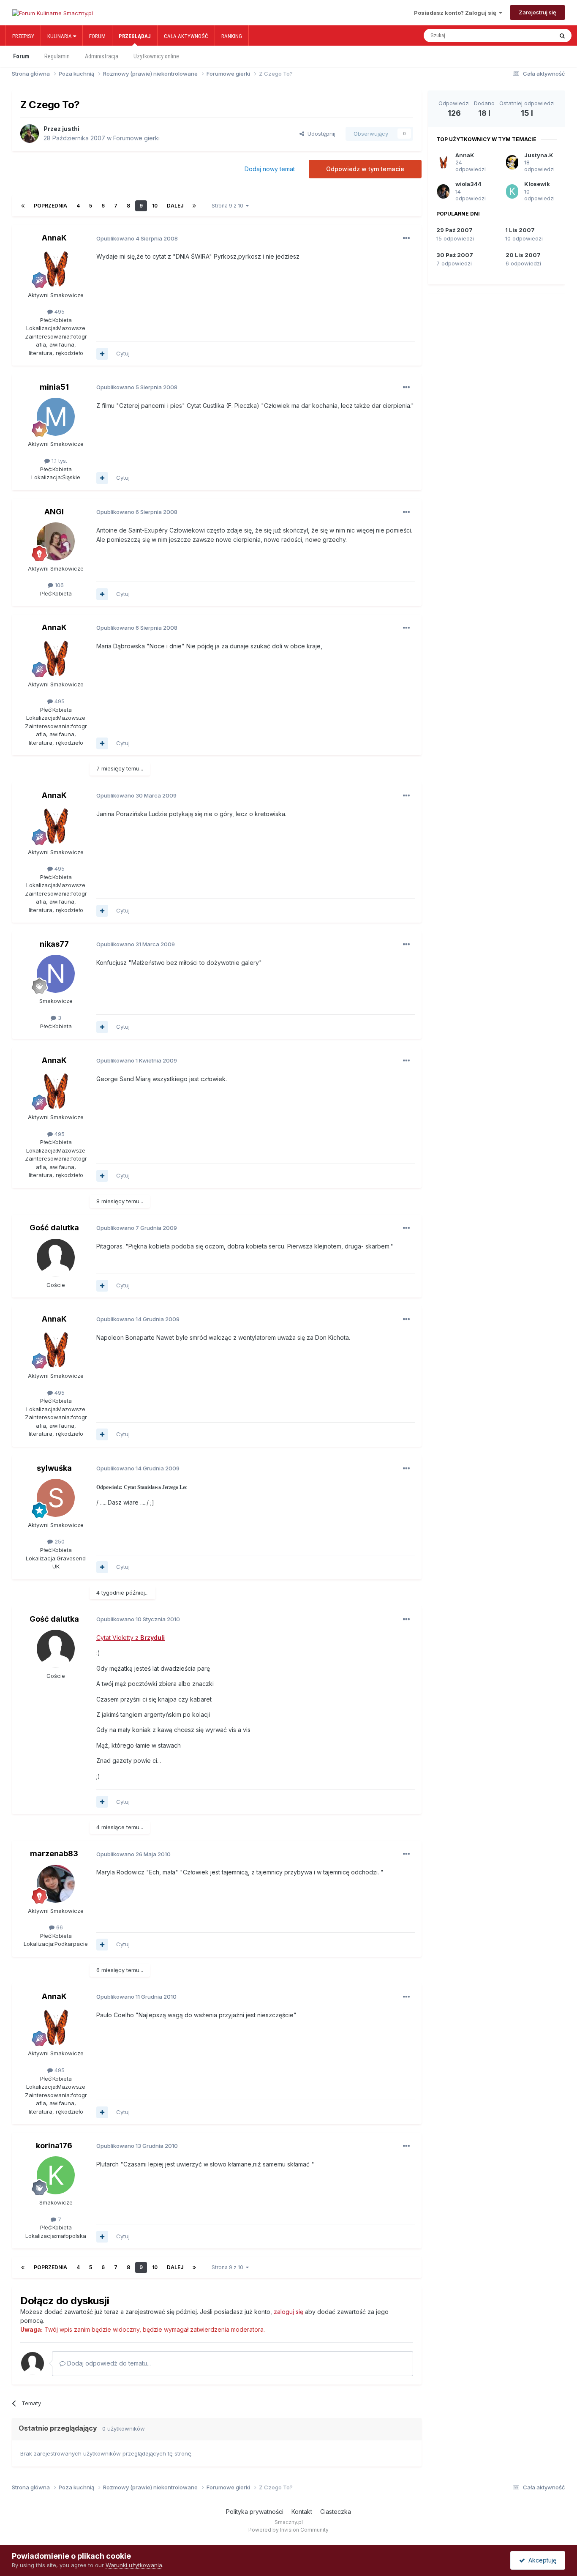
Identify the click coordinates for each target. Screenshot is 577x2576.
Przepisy (23, 36)
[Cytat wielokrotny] (102, 354)
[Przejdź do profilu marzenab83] (56, 1884)
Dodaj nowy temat (270, 169)
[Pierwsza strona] (23, 206)
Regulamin (57, 56)
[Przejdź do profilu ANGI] (56, 541)
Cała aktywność (186, 36)
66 (59, 1927)
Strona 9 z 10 (229, 206)
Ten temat (531, 36)
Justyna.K (539, 155)
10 (155, 206)
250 (59, 1541)
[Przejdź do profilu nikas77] (56, 974)
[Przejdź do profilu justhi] (30, 134)
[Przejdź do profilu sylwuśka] (56, 1498)
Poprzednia (50, 206)
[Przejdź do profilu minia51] (56, 417)
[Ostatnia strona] (194, 206)
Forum (97, 36)
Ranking (232, 36)
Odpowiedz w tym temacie (365, 169)
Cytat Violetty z (131, 1638)
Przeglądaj (135, 36)
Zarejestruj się (538, 12)
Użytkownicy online (156, 56)
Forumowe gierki (136, 138)
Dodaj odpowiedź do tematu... (108, 2363)
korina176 (54, 2146)
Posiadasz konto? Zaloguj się (456, 13)
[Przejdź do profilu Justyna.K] (512, 162)
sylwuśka (54, 1468)
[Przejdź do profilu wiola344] (443, 191)
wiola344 (468, 184)
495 (59, 311)
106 (59, 585)
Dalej (175, 206)
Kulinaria (60, 36)
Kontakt (302, 2512)
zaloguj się (288, 2312)
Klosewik (537, 184)
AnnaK (54, 238)
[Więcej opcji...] (406, 238)
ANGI (54, 512)
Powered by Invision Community (288, 2530)
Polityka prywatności (255, 2512)
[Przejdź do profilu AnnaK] (56, 268)
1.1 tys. (59, 461)
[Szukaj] (562, 36)
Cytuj (123, 353)
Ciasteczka (336, 2512)
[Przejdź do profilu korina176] (56, 2175)
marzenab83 (54, 1853)
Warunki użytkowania (134, 2565)
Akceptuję (541, 2560)
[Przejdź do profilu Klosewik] (512, 191)
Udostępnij (320, 134)
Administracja (102, 56)
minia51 (54, 387)
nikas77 (54, 944)
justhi (71, 129)
